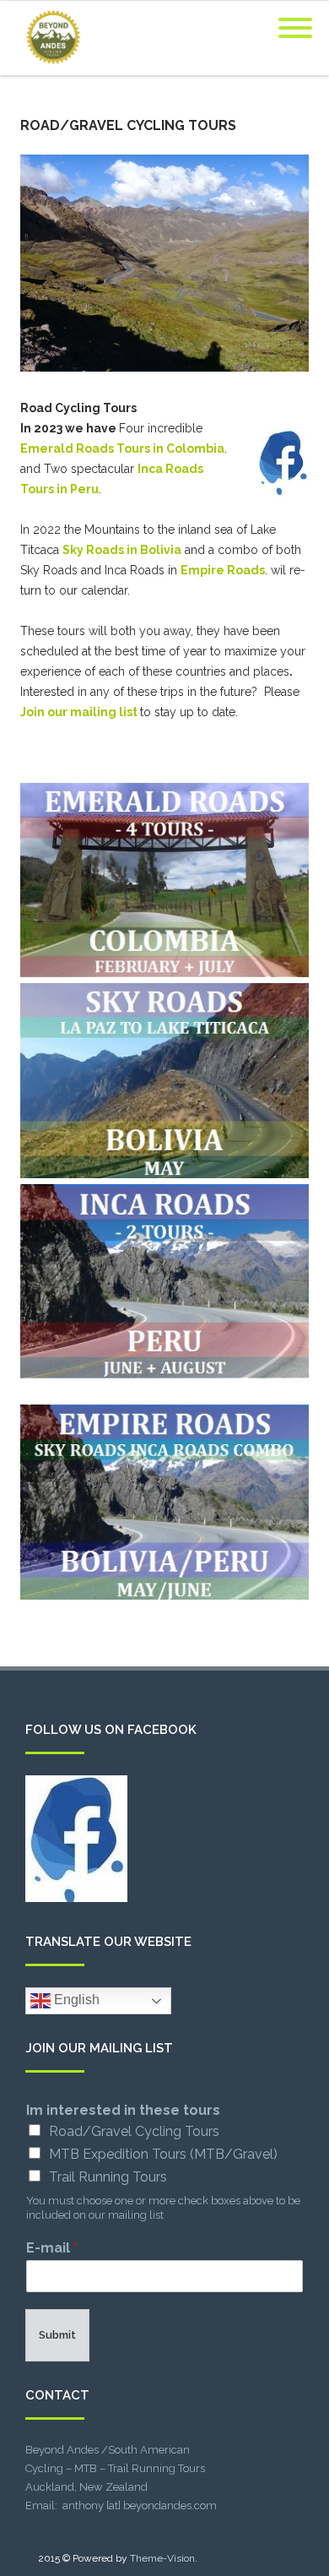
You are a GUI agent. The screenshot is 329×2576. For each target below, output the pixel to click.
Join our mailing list (79, 712)
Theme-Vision (162, 2558)
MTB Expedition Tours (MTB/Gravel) (163, 2154)
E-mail (52, 2248)
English (75, 2000)
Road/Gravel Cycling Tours (134, 2131)
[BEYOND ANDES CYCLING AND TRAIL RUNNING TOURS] (49, 69)
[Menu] (295, 18)
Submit (57, 2335)
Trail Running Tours (108, 2177)
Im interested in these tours (123, 2110)
